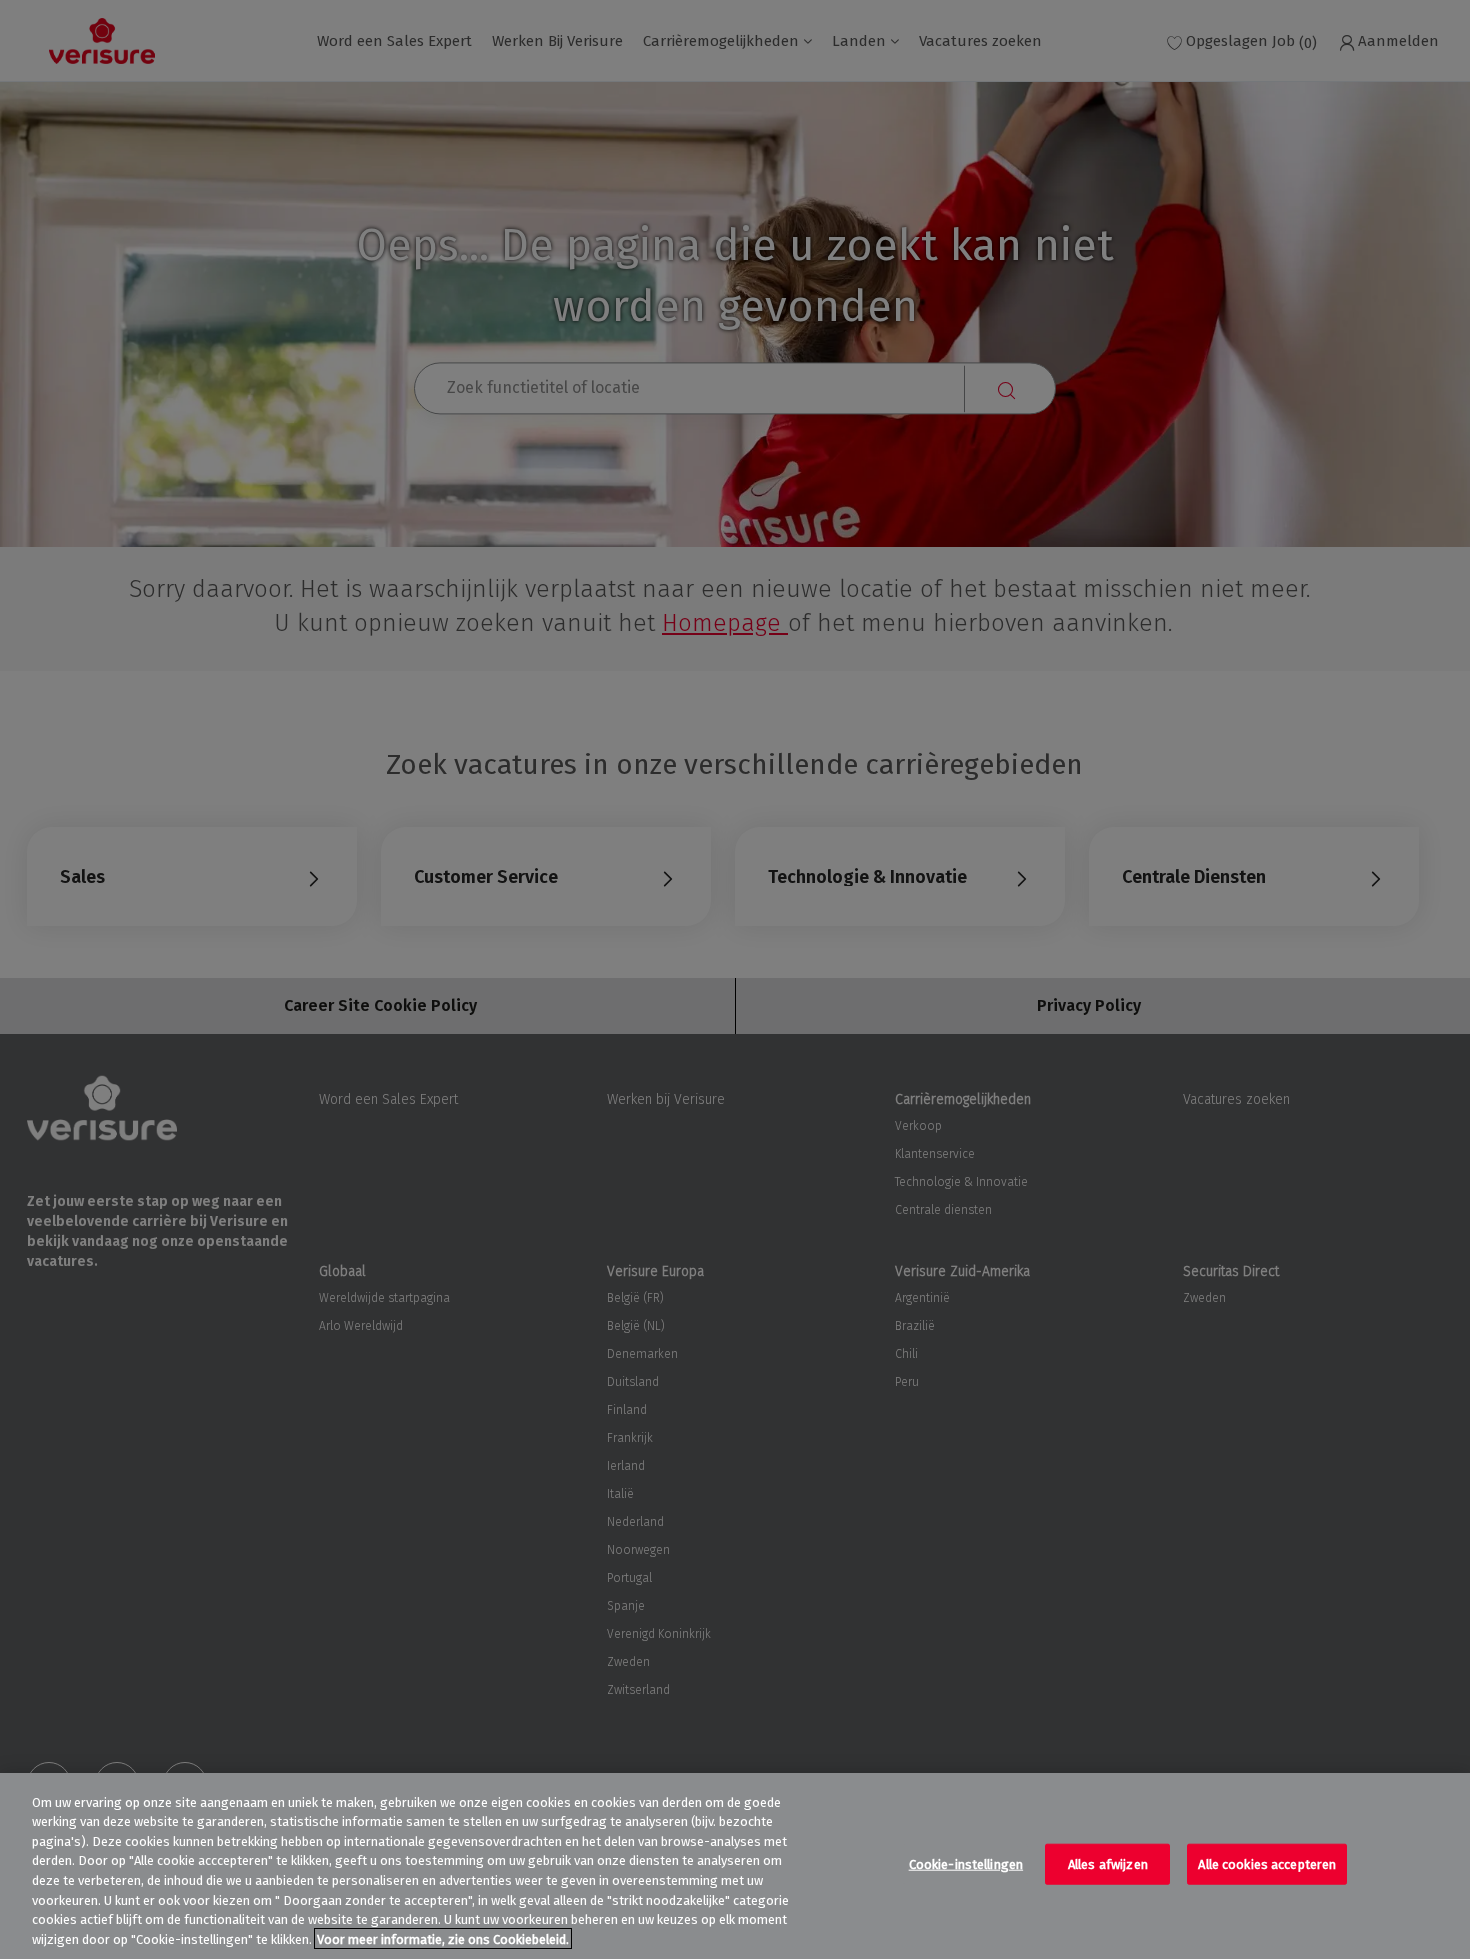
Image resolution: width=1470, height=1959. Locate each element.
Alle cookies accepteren (1267, 1864)
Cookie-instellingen (966, 1864)
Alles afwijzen (1108, 1864)
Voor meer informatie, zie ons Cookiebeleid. (443, 1938)
